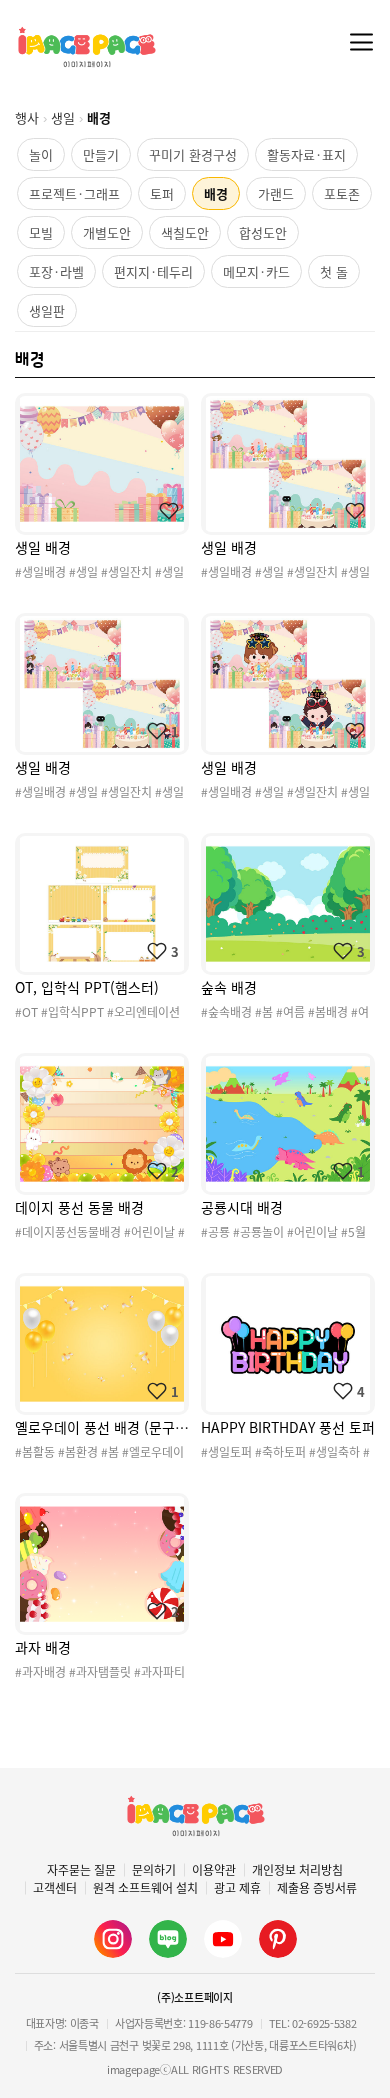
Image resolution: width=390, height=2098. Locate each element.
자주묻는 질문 (81, 1870)
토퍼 (162, 193)
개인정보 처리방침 (297, 1870)
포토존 (342, 193)
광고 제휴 (237, 1888)
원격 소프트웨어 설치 (145, 1888)
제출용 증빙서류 (317, 1888)
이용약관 (214, 1870)
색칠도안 (185, 232)
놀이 (41, 154)
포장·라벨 (56, 271)
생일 (63, 117)
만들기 (101, 154)
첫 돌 (334, 271)
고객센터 (55, 1888)
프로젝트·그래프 (74, 193)
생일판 (47, 310)
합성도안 (263, 232)
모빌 (41, 232)
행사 (27, 117)
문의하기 (154, 1870)
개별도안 (107, 232)
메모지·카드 (256, 271)
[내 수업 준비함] (165, 511)
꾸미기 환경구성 (193, 154)
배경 (216, 193)
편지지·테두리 (153, 271)
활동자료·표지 (306, 154)
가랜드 (276, 193)
